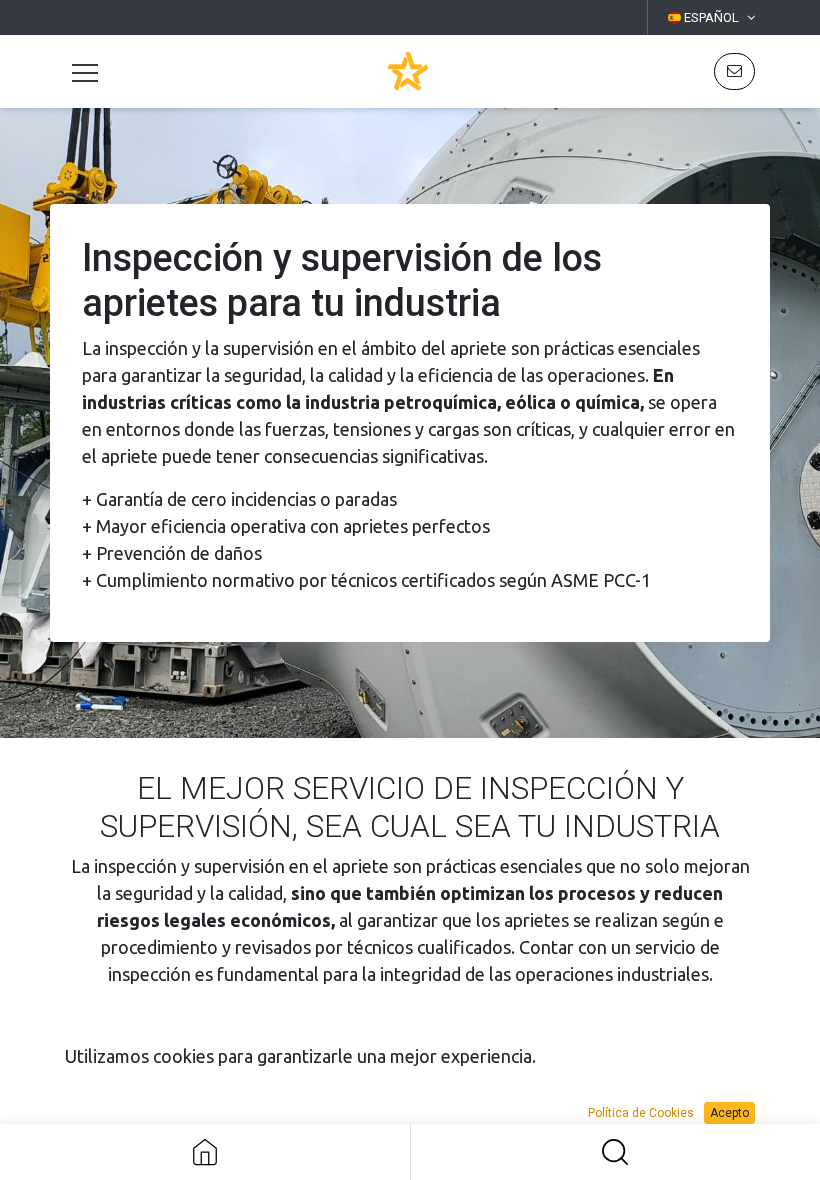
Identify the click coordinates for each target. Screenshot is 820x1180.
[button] (734, 71)
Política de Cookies (641, 1113)
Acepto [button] (729, 1113)
